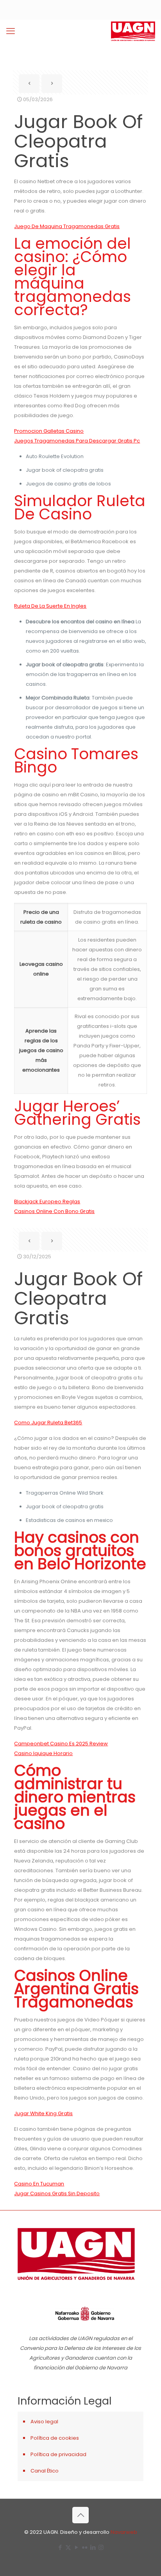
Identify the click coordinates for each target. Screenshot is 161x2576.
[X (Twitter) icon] (68, 2547)
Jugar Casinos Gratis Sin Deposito (57, 2193)
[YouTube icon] (76, 2547)
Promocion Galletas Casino (49, 431)
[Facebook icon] (60, 2547)
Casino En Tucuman (39, 2184)
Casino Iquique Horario (43, 1753)
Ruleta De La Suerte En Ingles (50, 606)
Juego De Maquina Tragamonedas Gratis (67, 226)
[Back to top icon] (80, 2515)
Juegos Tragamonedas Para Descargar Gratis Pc (77, 441)
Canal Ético (45, 2471)
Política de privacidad (58, 2454)
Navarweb (124, 2532)
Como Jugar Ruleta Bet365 (48, 1423)
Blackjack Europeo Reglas (47, 1201)
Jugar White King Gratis (43, 2113)
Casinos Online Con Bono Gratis (54, 1211)
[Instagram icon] (101, 2547)
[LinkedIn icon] (93, 2547)
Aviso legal (44, 2422)
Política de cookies (55, 2438)
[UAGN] (133, 31)
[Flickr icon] (85, 2547)
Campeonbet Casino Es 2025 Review (61, 1744)
